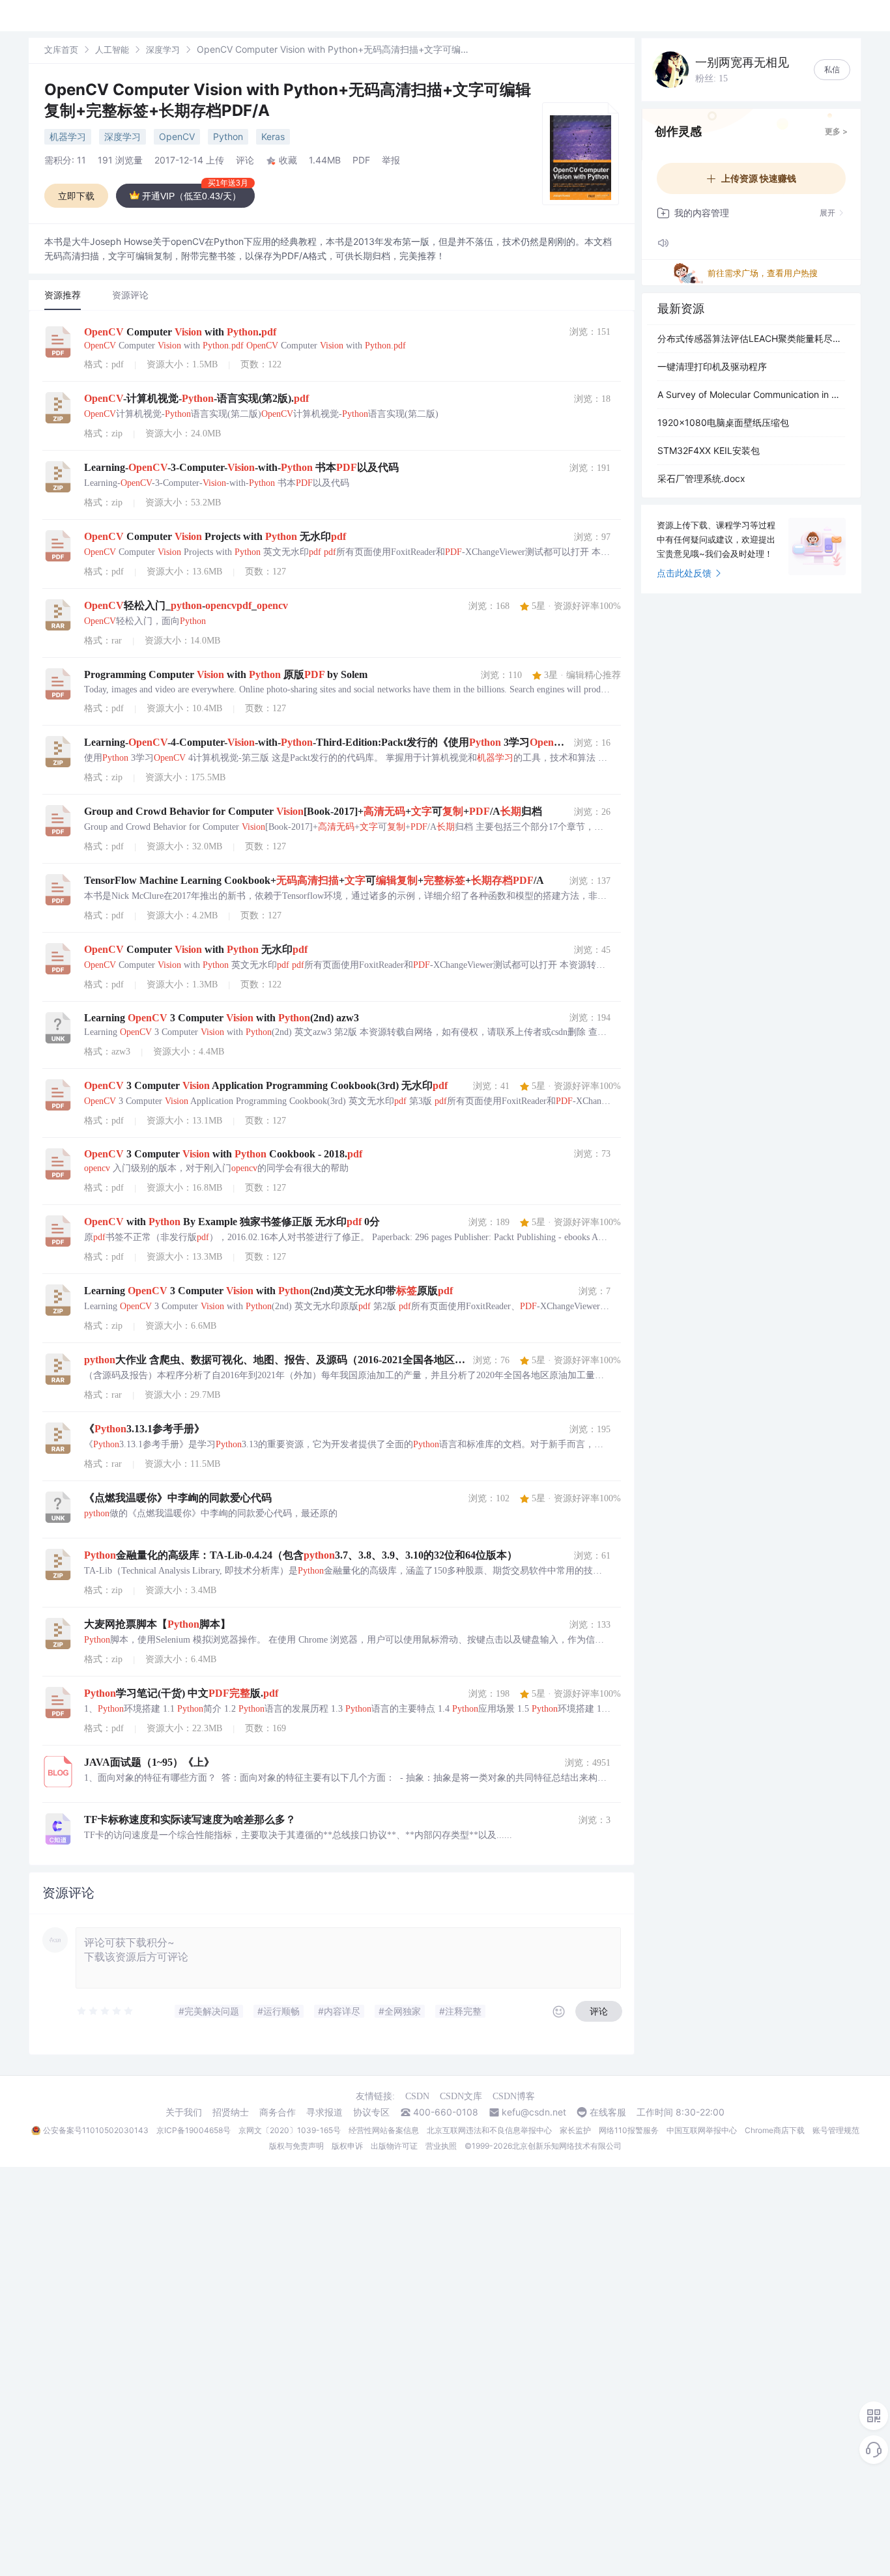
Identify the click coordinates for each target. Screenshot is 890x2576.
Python (228, 136)
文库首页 (61, 50)
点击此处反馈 (684, 573)
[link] (61, 49)
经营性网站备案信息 (384, 2130)
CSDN (417, 2096)
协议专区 (371, 2112)
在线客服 (608, 2112)
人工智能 (112, 50)
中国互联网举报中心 (702, 2130)
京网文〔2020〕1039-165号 (290, 2130)
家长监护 (575, 2130)
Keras (273, 136)
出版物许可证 (394, 2146)
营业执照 (441, 2146)
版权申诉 (347, 2146)
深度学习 (163, 50)
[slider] (106, 2011)
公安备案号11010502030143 (96, 2130)
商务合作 (278, 2112)
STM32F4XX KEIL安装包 (709, 450)
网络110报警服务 (629, 2130)
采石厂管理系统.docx (701, 478)
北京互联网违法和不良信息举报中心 (489, 2130)
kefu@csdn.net (534, 2112)
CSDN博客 (514, 2096)
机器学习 (68, 136)
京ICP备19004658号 (194, 2130)
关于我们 (184, 2112)
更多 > (836, 131)
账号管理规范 (836, 2130)
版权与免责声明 (296, 2146)
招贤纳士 (231, 2112)
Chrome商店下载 (775, 2130)
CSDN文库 (461, 2096)
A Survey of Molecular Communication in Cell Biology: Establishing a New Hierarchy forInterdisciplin (751, 394)
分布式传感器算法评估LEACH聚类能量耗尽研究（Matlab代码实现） (751, 338)
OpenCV (177, 136)
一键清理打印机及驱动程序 (712, 366)
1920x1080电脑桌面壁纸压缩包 (723, 422)
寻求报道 (324, 2112)
